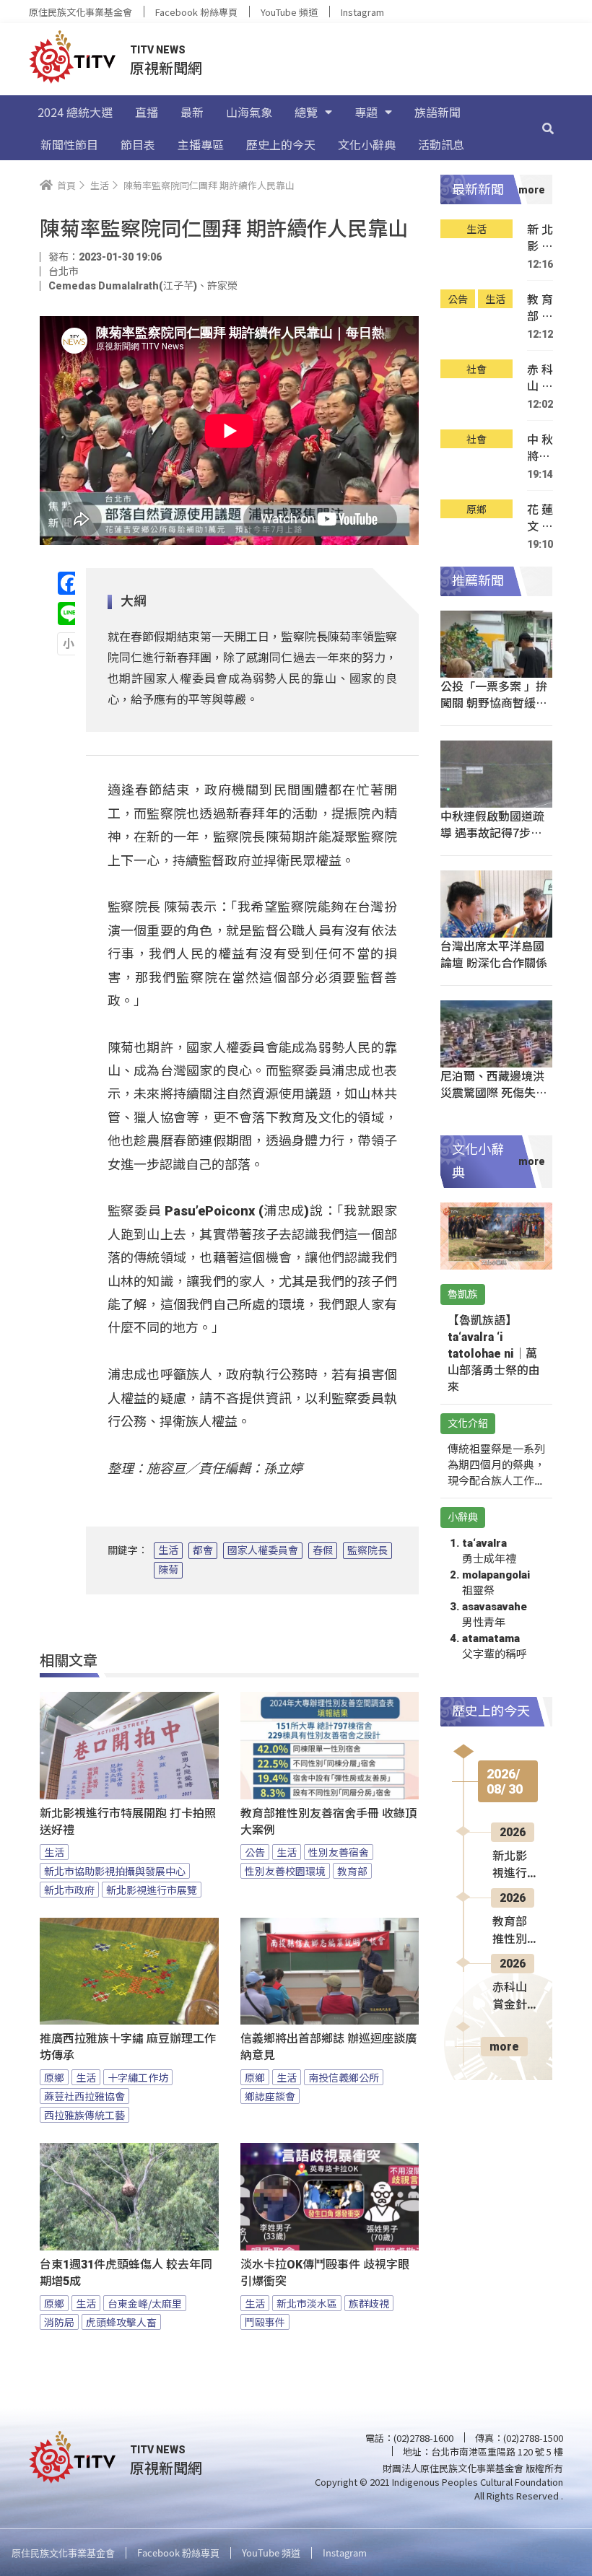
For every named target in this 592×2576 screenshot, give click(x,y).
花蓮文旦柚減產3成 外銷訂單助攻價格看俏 (540, 518)
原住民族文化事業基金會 (80, 12)
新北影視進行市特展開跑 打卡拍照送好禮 (128, 1822)
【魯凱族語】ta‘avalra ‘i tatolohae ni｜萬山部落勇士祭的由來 (494, 1354)
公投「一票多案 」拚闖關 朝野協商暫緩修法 (494, 702)
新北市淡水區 (307, 2303)
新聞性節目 (69, 144)
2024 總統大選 (75, 112)
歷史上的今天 (281, 144)
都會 (203, 1550)
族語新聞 (438, 112)
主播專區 (201, 144)
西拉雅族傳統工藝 (84, 2115)
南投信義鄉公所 (344, 2077)
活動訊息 (441, 144)
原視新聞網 (166, 67)
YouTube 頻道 (289, 12)
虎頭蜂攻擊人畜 (121, 2322)
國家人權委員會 (263, 1550)
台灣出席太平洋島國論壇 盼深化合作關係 (494, 954)
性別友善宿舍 (339, 1852)
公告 (255, 1852)
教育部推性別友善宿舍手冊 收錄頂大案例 (328, 1822)
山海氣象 (249, 112)
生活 (168, 1550)
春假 (323, 1550)
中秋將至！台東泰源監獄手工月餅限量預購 (540, 448)
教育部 (352, 1871)
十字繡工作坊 (138, 2077)
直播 (147, 112)
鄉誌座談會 (270, 2096)
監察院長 (367, 1550)
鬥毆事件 (265, 2322)
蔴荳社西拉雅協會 (84, 2096)
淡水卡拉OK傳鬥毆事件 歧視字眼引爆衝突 (325, 2273)
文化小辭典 (367, 144)
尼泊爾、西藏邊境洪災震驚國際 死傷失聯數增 (494, 1092)
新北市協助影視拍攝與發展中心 (115, 1871)
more (504, 2047)
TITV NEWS (158, 50)
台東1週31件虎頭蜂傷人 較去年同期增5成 (126, 2273)
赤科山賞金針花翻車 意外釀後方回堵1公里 (540, 378)
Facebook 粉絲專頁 (196, 12)
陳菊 (168, 1570)
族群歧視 (369, 2303)
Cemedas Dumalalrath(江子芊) (123, 286)
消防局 (59, 2322)
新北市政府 (69, 1890)
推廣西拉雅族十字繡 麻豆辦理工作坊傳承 (128, 2047)
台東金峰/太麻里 (145, 2303)
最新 (192, 112)
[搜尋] (548, 128)
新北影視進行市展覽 (152, 1890)
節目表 (138, 144)
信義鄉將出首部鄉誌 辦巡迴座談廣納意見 (328, 2047)
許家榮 (222, 286)
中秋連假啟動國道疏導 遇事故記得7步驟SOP (492, 832)
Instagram (362, 12)
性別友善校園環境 (285, 1871)
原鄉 (54, 2077)
